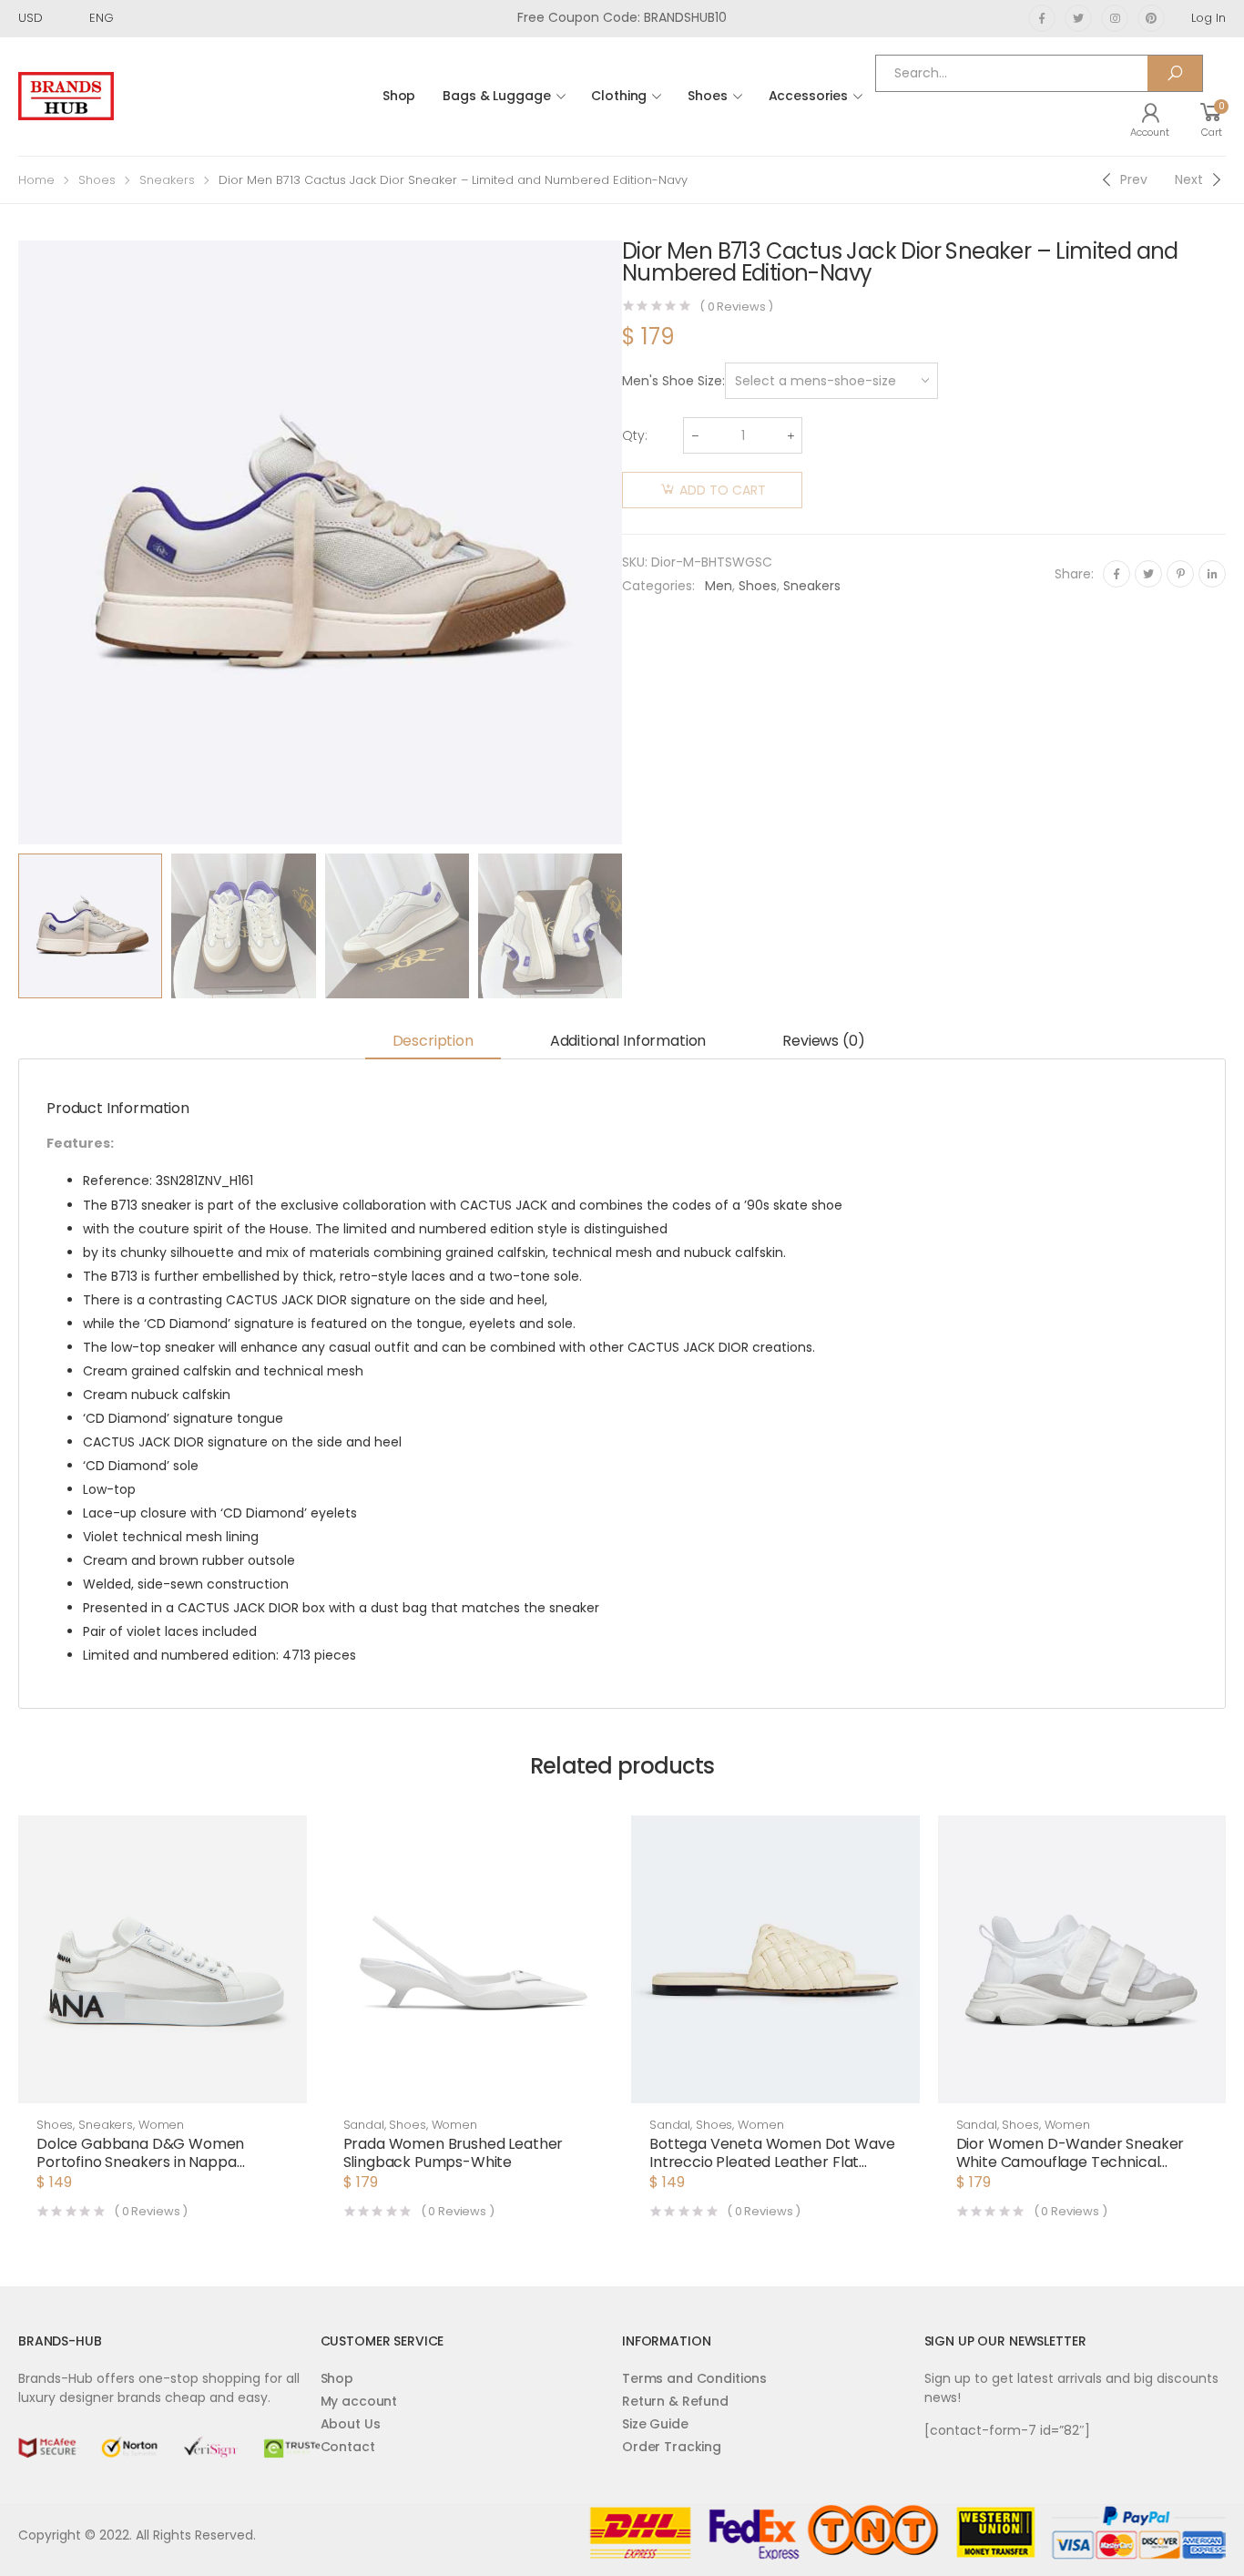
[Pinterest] (1180, 574)
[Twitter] (1148, 574)
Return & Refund (675, 2401)
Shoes (707, 96)
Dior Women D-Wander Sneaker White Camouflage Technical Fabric (1071, 2162)
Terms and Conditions (694, 2378)
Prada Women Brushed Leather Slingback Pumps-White (454, 2153)
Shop (399, 96)
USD (31, 18)
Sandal (364, 2125)
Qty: (635, 435)
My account (359, 2401)
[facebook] (1042, 18)
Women (161, 2125)
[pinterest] (1151, 18)
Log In (1208, 18)
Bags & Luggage (496, 96)
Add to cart (723, 490)
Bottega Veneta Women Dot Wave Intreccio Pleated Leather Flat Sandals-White (772, 2162)
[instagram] (1115, 18)
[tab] (433, 1043)
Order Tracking (672, 2447)
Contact (348, 2447)
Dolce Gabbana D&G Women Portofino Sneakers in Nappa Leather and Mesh (140, 2162)
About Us (351, 2424)
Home (36, 180)
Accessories (808, 96)
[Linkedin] (1212, 574)
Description (433, 1041)
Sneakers (167, 180)
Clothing (619, 96)
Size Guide (655, 2424)
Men (719, 586)
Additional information (628, 1041)
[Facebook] (1117, 574)
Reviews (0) (823, 1041)
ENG (102, 18)
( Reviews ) (736, 307)
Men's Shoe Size (672, 381)
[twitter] (1078, 18)
